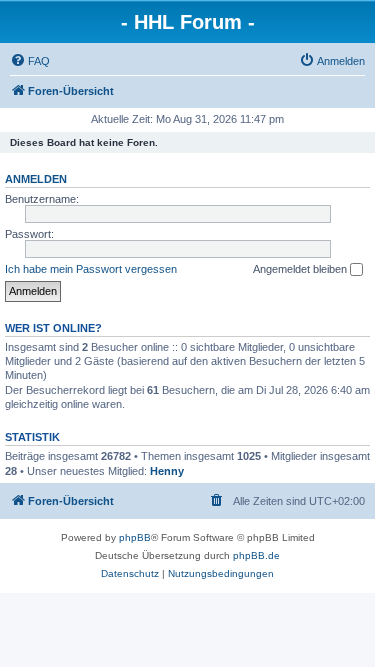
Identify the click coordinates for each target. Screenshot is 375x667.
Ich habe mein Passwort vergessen (91, 269)
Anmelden (36, 179)
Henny (167, 471)
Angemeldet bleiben (301, 269)
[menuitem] (30, 61)
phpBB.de (256, 555)
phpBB (135, 537)
